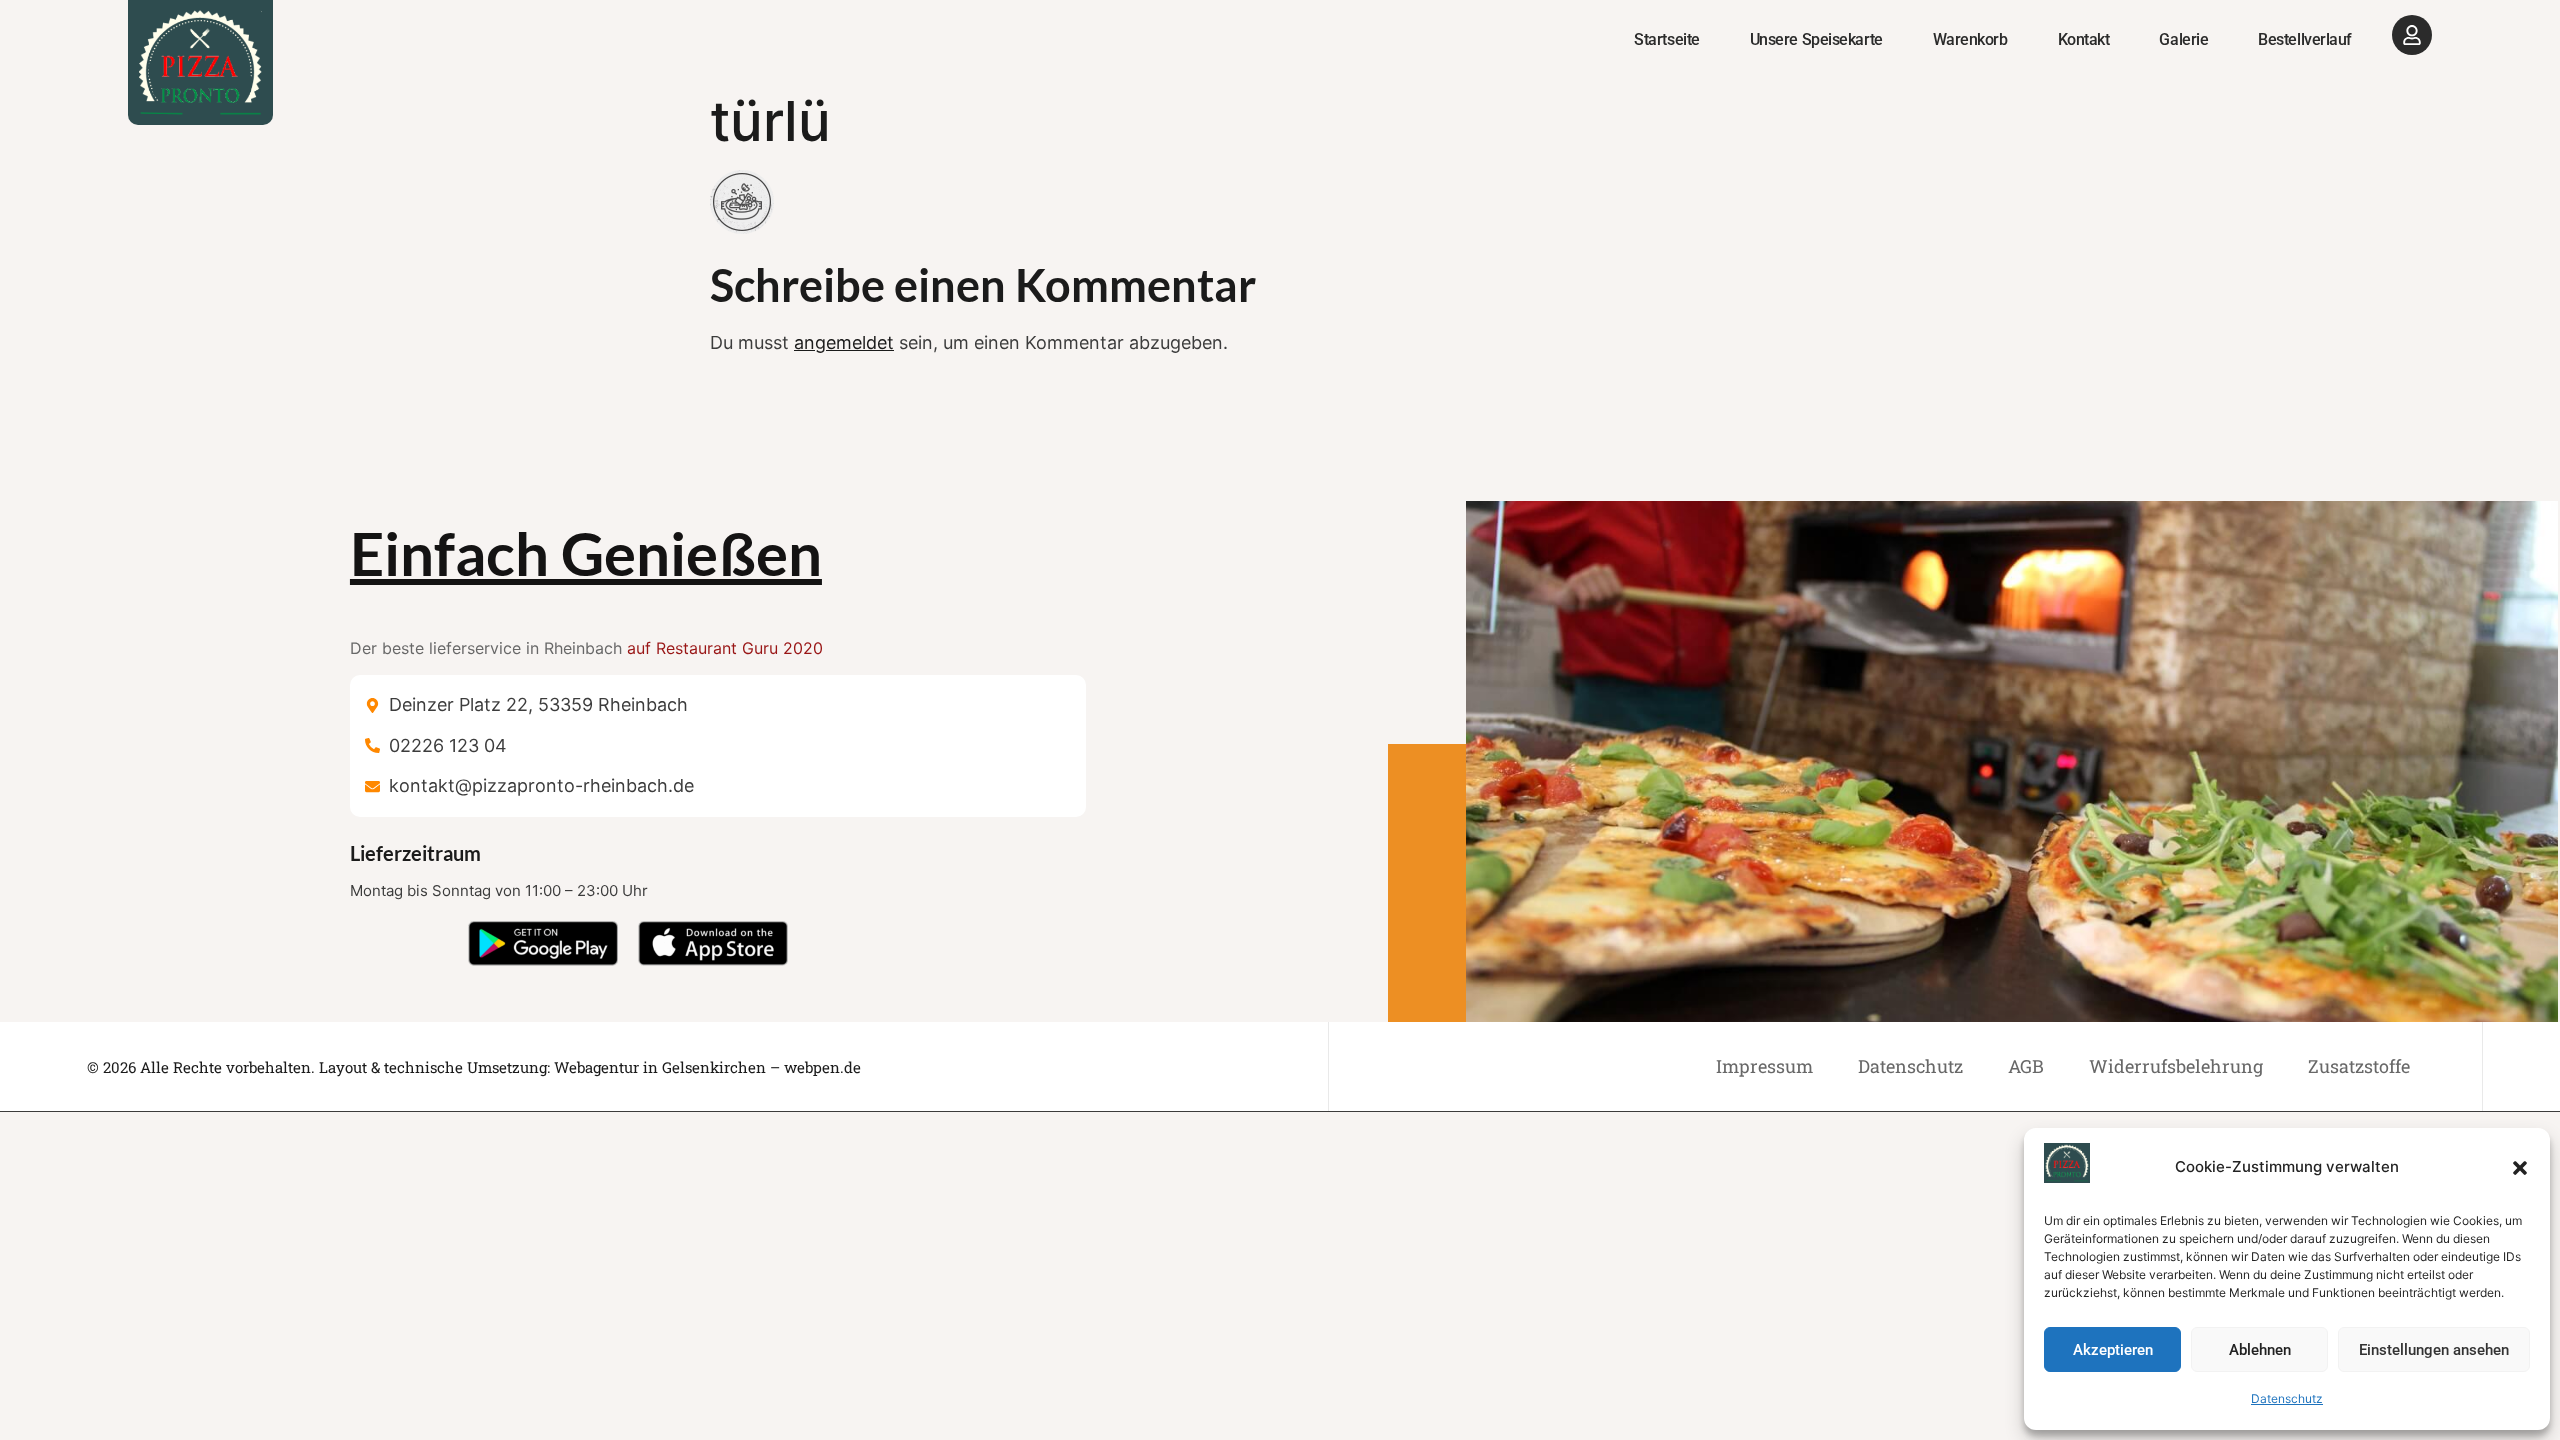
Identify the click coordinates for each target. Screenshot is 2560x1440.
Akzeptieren (2113, 1350)
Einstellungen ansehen (2434, 1350)
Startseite (1667, 39)
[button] (2520, 1168)
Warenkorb (1970, 39)
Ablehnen (2260, 1350)
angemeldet (844, 342)
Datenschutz (2287, 1398)
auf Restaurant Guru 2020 (725, 648)
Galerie (2183, 39)
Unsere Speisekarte (1816, 39)
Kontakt (2084, 39)
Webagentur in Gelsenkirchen (660, 1067)
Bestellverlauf (2305, 39)
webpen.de (822, 1067)
